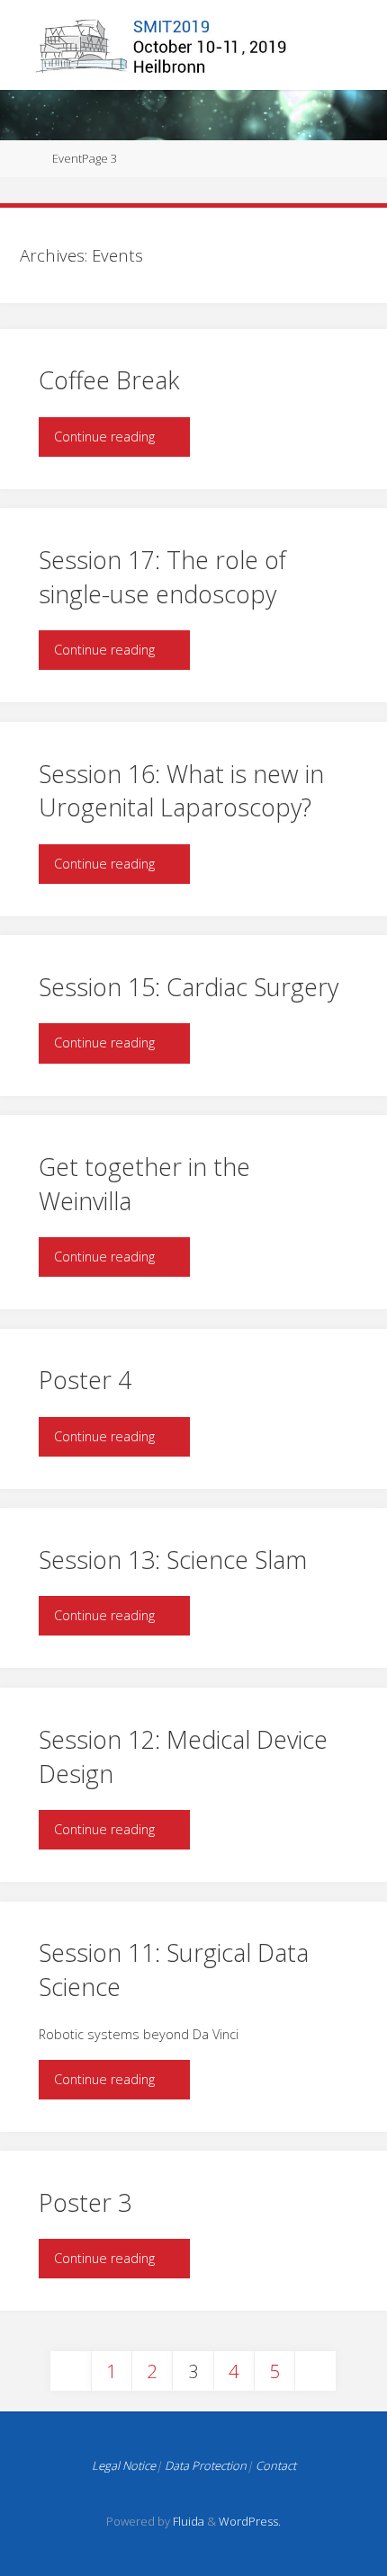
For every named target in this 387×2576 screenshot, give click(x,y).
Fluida (187, 2521)
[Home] (26, 158)
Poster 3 (85, 2202)
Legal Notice (124, 2465)
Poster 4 (85, 1380)
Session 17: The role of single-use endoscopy (162, 577)
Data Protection (206, 2465)
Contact (276, 2465)
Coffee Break (109, 380)
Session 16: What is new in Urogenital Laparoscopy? (181, 791)
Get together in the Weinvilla (144, 1184)
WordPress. (250, 2521)
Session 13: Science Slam (173, 1560)
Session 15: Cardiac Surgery (189, 987)
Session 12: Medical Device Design (183, 1756)
